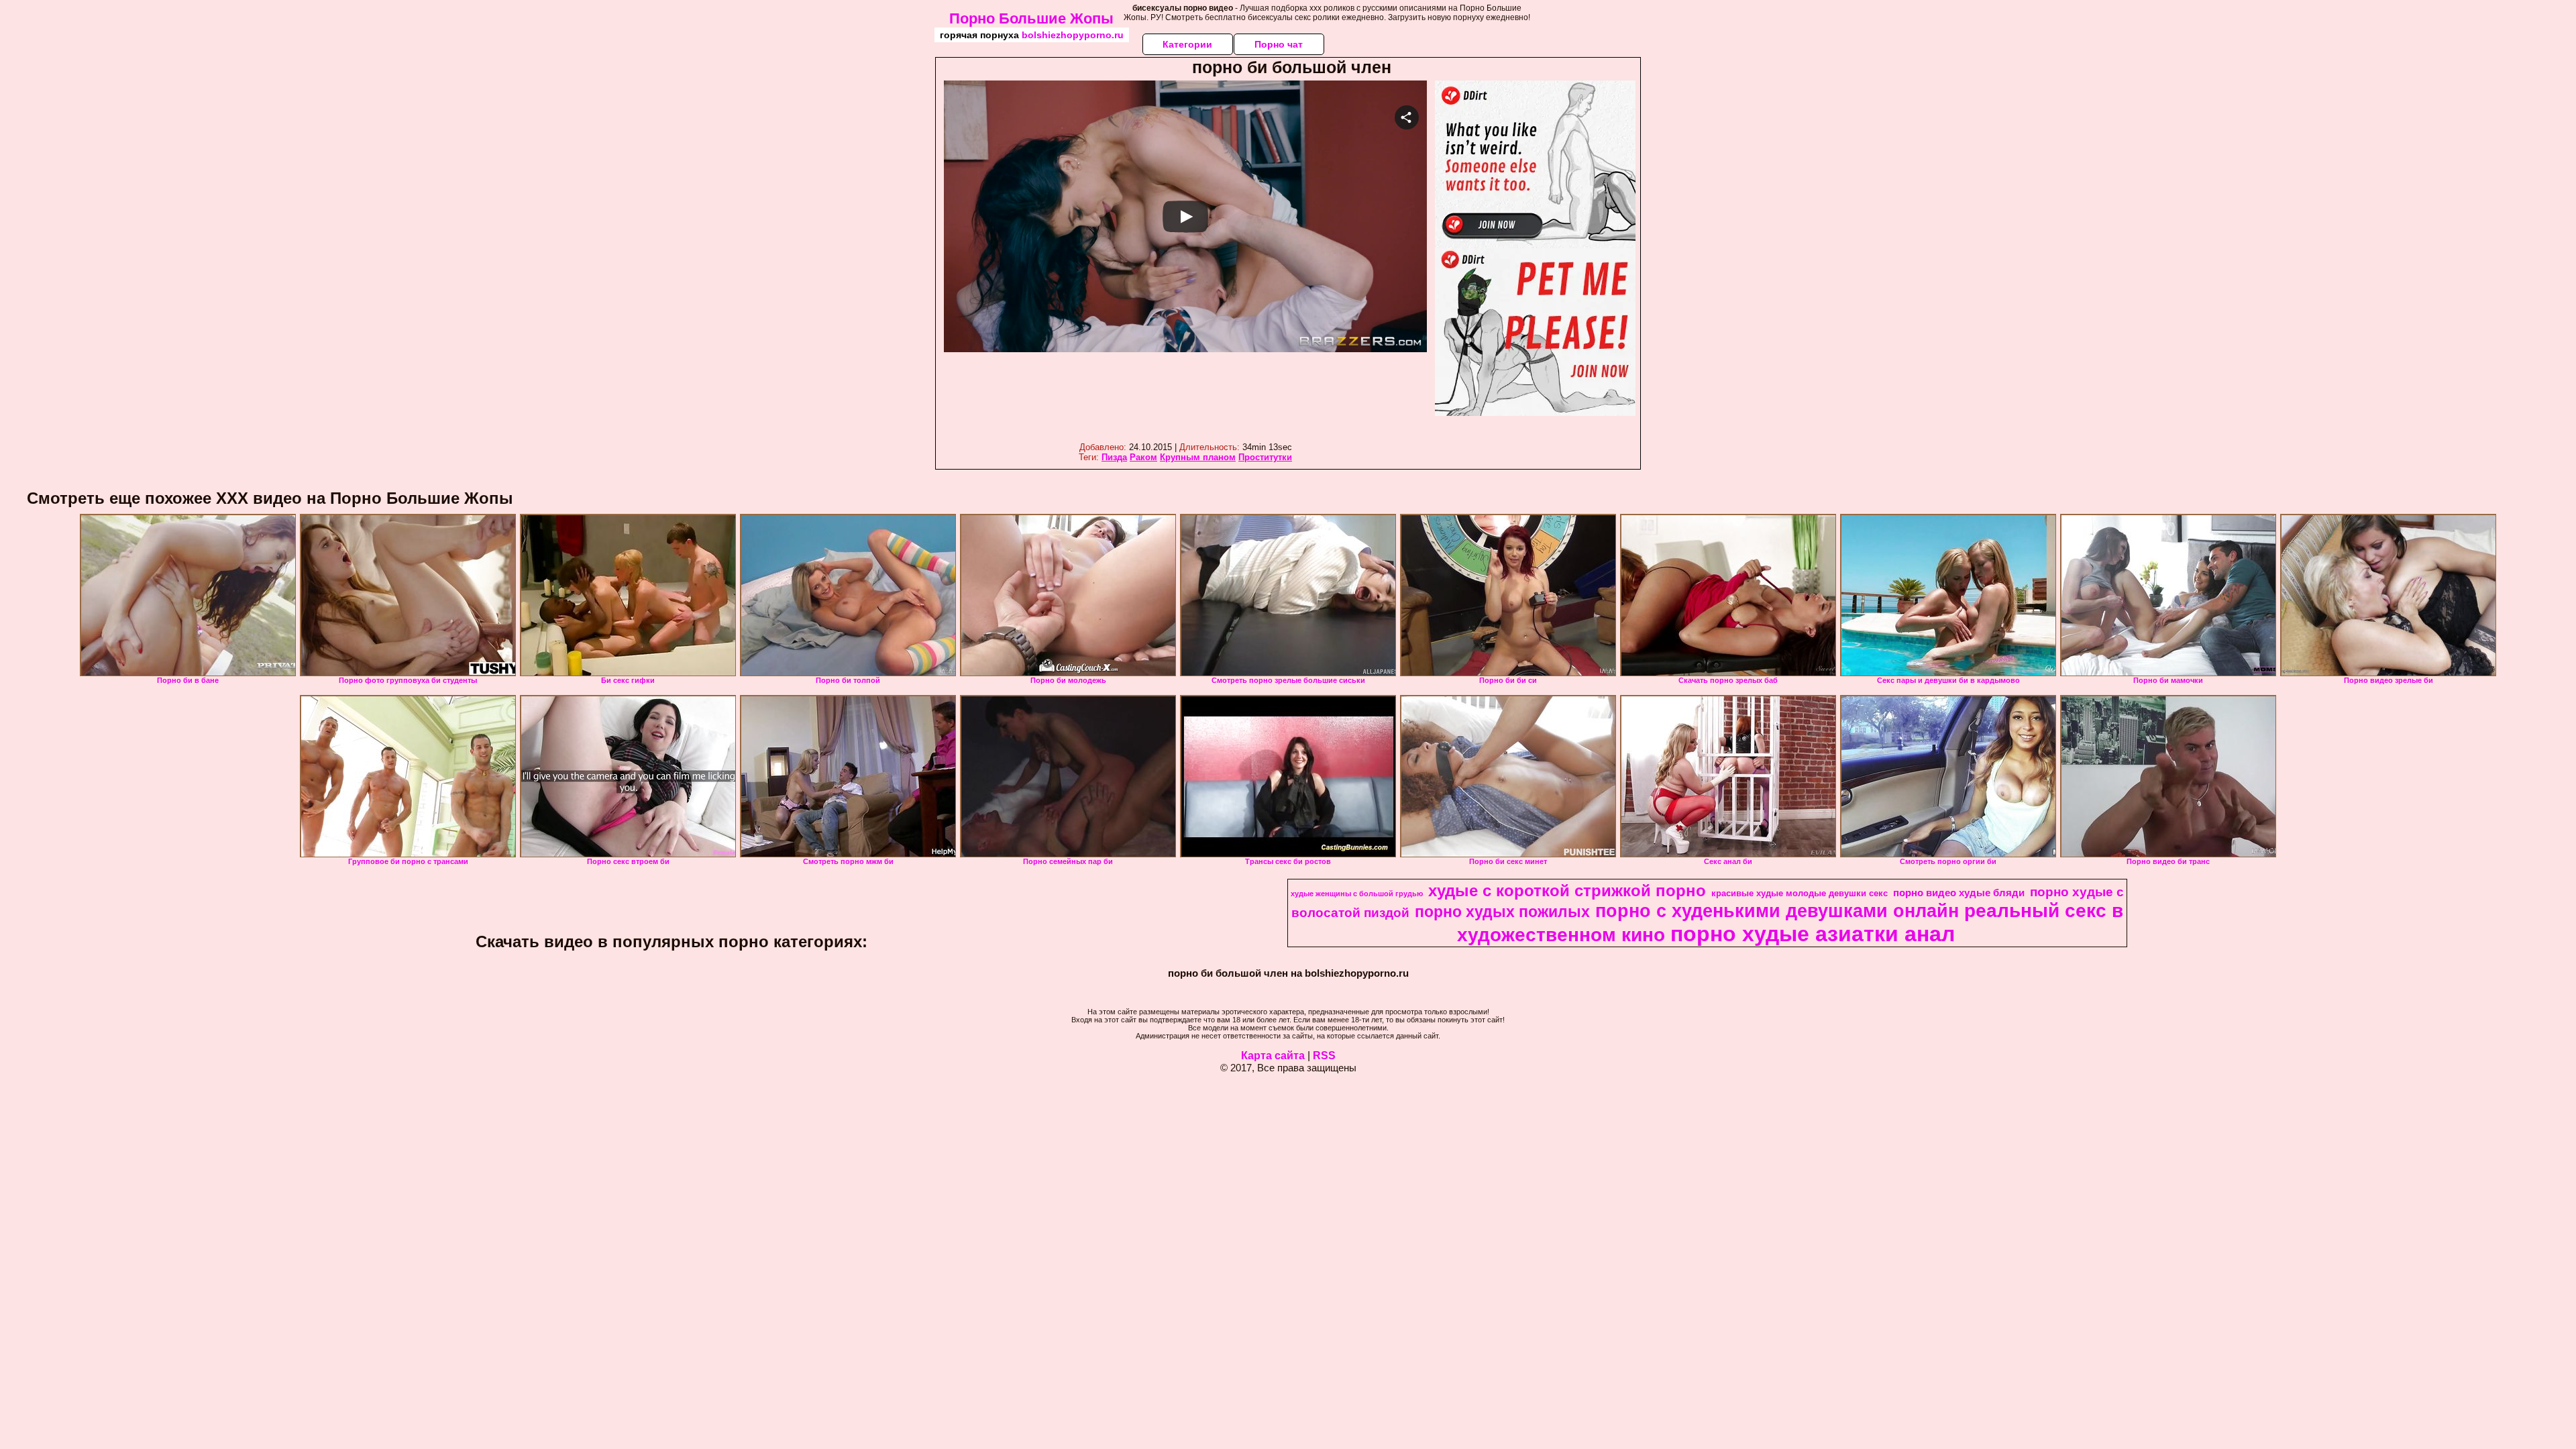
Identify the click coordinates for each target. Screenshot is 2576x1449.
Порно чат (1279, 44)
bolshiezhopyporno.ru (1073, 35)
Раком (1143, 457)
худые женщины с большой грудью (1357, 894)
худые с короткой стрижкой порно (1567, 891)
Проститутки (1265, 457)
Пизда (1114, 457)
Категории (1187, 44)
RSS (1324, 1056)
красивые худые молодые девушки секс (1800, 893)
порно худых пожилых (1502, 912)
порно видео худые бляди (1959, 893)
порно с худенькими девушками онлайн (1777, 911)
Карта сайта (1273, 1056)
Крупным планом (1198, 457)
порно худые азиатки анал (1813, 934)
